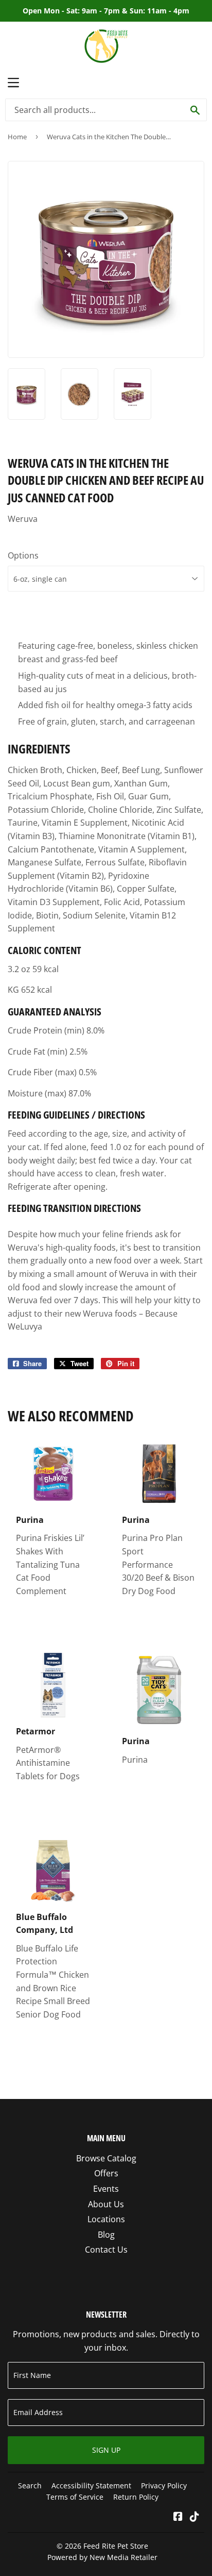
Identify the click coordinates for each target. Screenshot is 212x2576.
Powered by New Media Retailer (102, 2557)
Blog (106, 2235)
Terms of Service (75, 2497)
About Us (106, 2204)
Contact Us (106, 2250)
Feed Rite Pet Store (116, 2546)
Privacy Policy (164, 2485)
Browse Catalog (106, 2158)
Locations (106, 2219)
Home (17, 137)
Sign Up (106, 2450)
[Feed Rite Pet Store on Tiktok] (195, 2517)
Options (23, 555)
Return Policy (136, 2497)
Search (30, 2485)
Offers (106, 2173)
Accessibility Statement (91, 2485)
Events (106, 2189)
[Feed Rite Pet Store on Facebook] (178, 2517)
